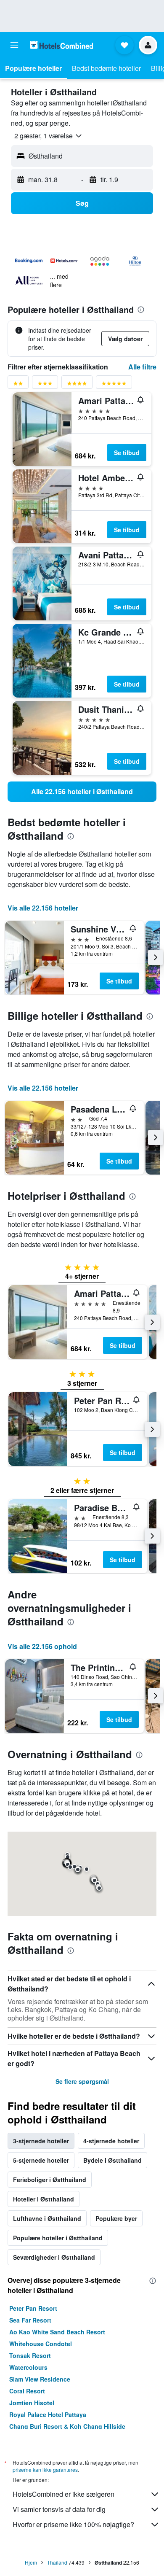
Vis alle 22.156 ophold (42, 1646)
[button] (14, 45)
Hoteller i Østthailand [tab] (44, 2199)
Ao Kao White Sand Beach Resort (57, 2332)
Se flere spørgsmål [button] (82, 2081)
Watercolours (28, 2367)
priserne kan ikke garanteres (45, 2470)
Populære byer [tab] (116, 2218)
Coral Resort (27, 2391)
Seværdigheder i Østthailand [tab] (54, 2257)
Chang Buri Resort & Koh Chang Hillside (67, 2426)
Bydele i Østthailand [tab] (112, 2160)
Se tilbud (127, 453)
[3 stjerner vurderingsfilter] (45, 385)
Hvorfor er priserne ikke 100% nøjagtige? (73, 2524)
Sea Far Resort (30, 2320)
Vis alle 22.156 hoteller (43, 908)
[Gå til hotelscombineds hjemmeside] (61, 45)
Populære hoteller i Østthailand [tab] (58, 2238)
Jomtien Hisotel (32, 2403)
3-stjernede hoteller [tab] (41, 2141)
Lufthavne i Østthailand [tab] (47, 2218)
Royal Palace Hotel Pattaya (48, 2414)
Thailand (57, 2562)
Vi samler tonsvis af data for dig (59, 2509)
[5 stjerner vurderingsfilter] (114, 385)
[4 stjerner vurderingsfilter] (77, 385)
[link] (82, 792)
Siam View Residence (40, 2379)
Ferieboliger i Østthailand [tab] (50, 2180)
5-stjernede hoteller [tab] (41, 2160)
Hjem (31, 2562)
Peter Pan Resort (33, 2308)
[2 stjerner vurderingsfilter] (18, 385)
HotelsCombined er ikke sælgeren (63, 2494)
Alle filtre (142, 367)
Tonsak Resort (30, 2355)
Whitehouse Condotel (41, 2344)
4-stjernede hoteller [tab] (111, 2141)
